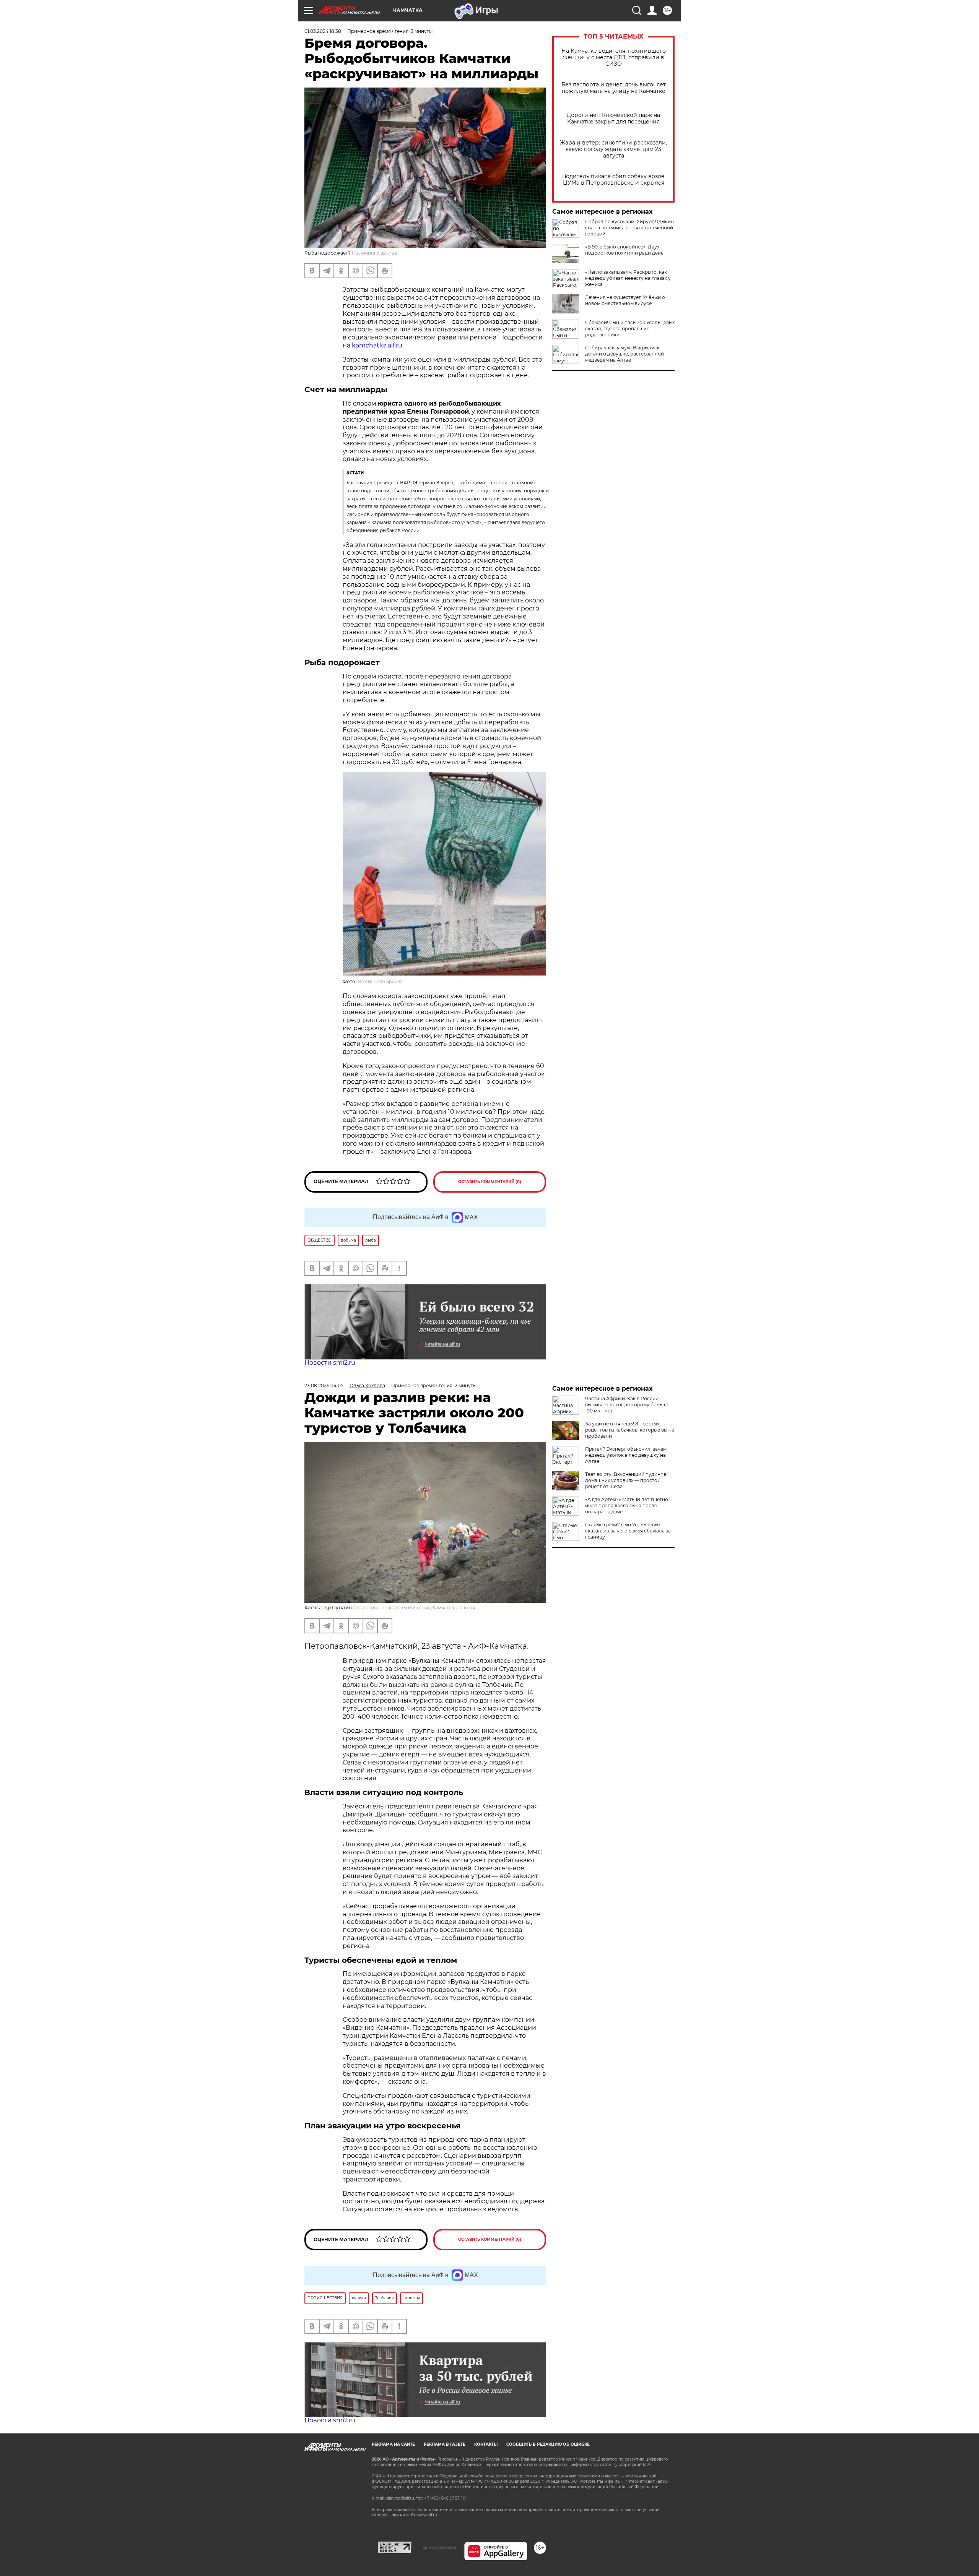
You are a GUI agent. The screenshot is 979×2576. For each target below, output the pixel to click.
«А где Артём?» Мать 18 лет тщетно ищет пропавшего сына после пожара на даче (627, 1506)
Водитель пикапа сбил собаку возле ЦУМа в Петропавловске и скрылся (613, 180)
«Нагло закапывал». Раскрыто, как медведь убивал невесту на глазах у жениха (628, 278)
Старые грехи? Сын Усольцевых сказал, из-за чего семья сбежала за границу (628, 1531)
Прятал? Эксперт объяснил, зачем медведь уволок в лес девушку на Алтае (626, 1455)
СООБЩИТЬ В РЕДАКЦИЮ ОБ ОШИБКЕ (548, 2444)
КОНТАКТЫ (486, 2444)
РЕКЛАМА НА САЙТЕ (393, 2444)
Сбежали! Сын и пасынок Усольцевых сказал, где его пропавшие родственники (630, 329)
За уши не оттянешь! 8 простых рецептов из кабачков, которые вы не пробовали (630, 1430)
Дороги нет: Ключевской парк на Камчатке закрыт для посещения (613, 118)
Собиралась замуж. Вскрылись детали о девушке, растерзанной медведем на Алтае (624, 354)
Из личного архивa (374, 253)
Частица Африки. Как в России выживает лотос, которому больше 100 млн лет (627, 1405)
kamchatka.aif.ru (376, 345)
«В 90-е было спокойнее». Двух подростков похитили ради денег (625, 250)
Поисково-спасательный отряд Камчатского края (415, 1608)
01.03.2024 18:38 (323, 31)
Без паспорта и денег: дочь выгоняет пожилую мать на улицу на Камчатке (614, 88)
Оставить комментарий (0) (490, 1182)
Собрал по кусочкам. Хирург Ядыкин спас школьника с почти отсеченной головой (629, 228)
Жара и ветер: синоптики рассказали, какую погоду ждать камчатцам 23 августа (613, 149)
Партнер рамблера (438, 2547)
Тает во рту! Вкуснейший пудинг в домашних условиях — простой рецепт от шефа (626, 1480)
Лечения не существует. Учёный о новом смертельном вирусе (625, 300)
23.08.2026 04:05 (324, 1385)
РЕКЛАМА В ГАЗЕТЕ (445, 2444)
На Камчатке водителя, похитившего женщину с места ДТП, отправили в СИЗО (614, 58)
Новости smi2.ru (330, 1363)
